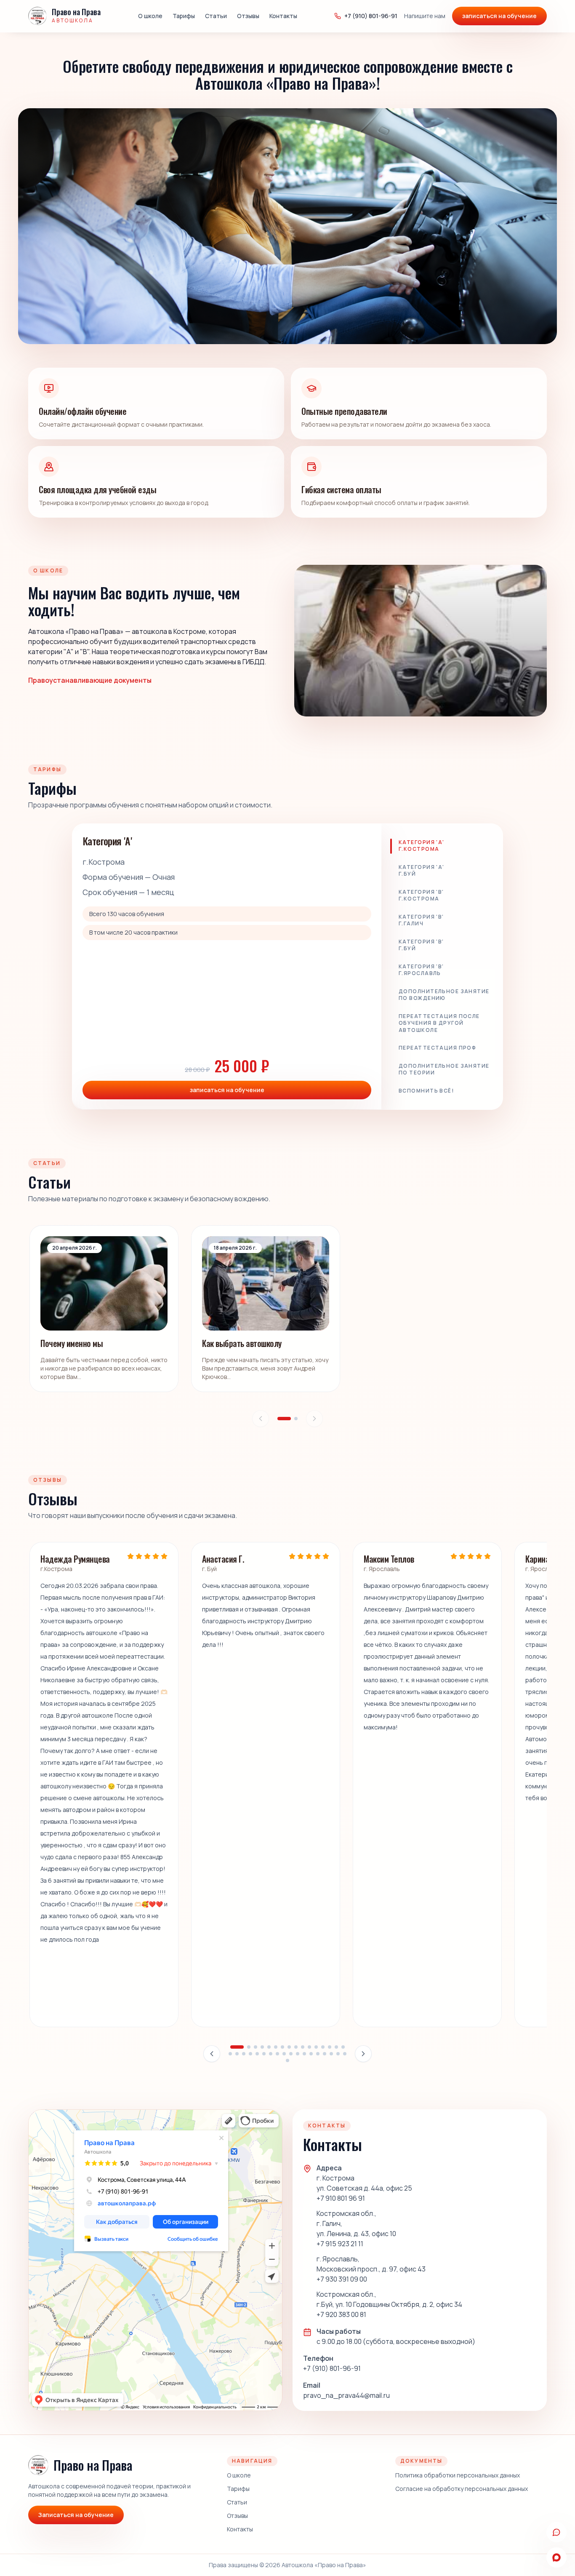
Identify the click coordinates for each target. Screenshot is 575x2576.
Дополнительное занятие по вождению (444, 995)
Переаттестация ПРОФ (437, 1048)
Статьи (216, 16)
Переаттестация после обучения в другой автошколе (439, 1023)
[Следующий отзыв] (363, 2054)
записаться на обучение (499, 16)
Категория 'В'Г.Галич (421, 920)
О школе (150, 16)
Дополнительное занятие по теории (444, 1069)
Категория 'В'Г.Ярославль (421, 970)
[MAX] (556, 2557)
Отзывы (248, 16)
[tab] (284, 1419)
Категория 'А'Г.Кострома (422, 846)
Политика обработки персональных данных (458, 2475)
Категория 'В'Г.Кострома (421, 895)
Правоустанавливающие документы (90, 680)
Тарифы (184, 16)
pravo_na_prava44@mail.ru (346, 2395)
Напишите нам (425, 16)
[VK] (556, 2532)
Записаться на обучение (76, 2515)
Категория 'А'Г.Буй (422, 871)
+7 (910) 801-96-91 (371, 16)
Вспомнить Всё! (426, 1091)
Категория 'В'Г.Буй (421, 945)
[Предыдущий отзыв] (212, 2054)
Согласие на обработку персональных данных (462, 2489)
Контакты (283, 16)
